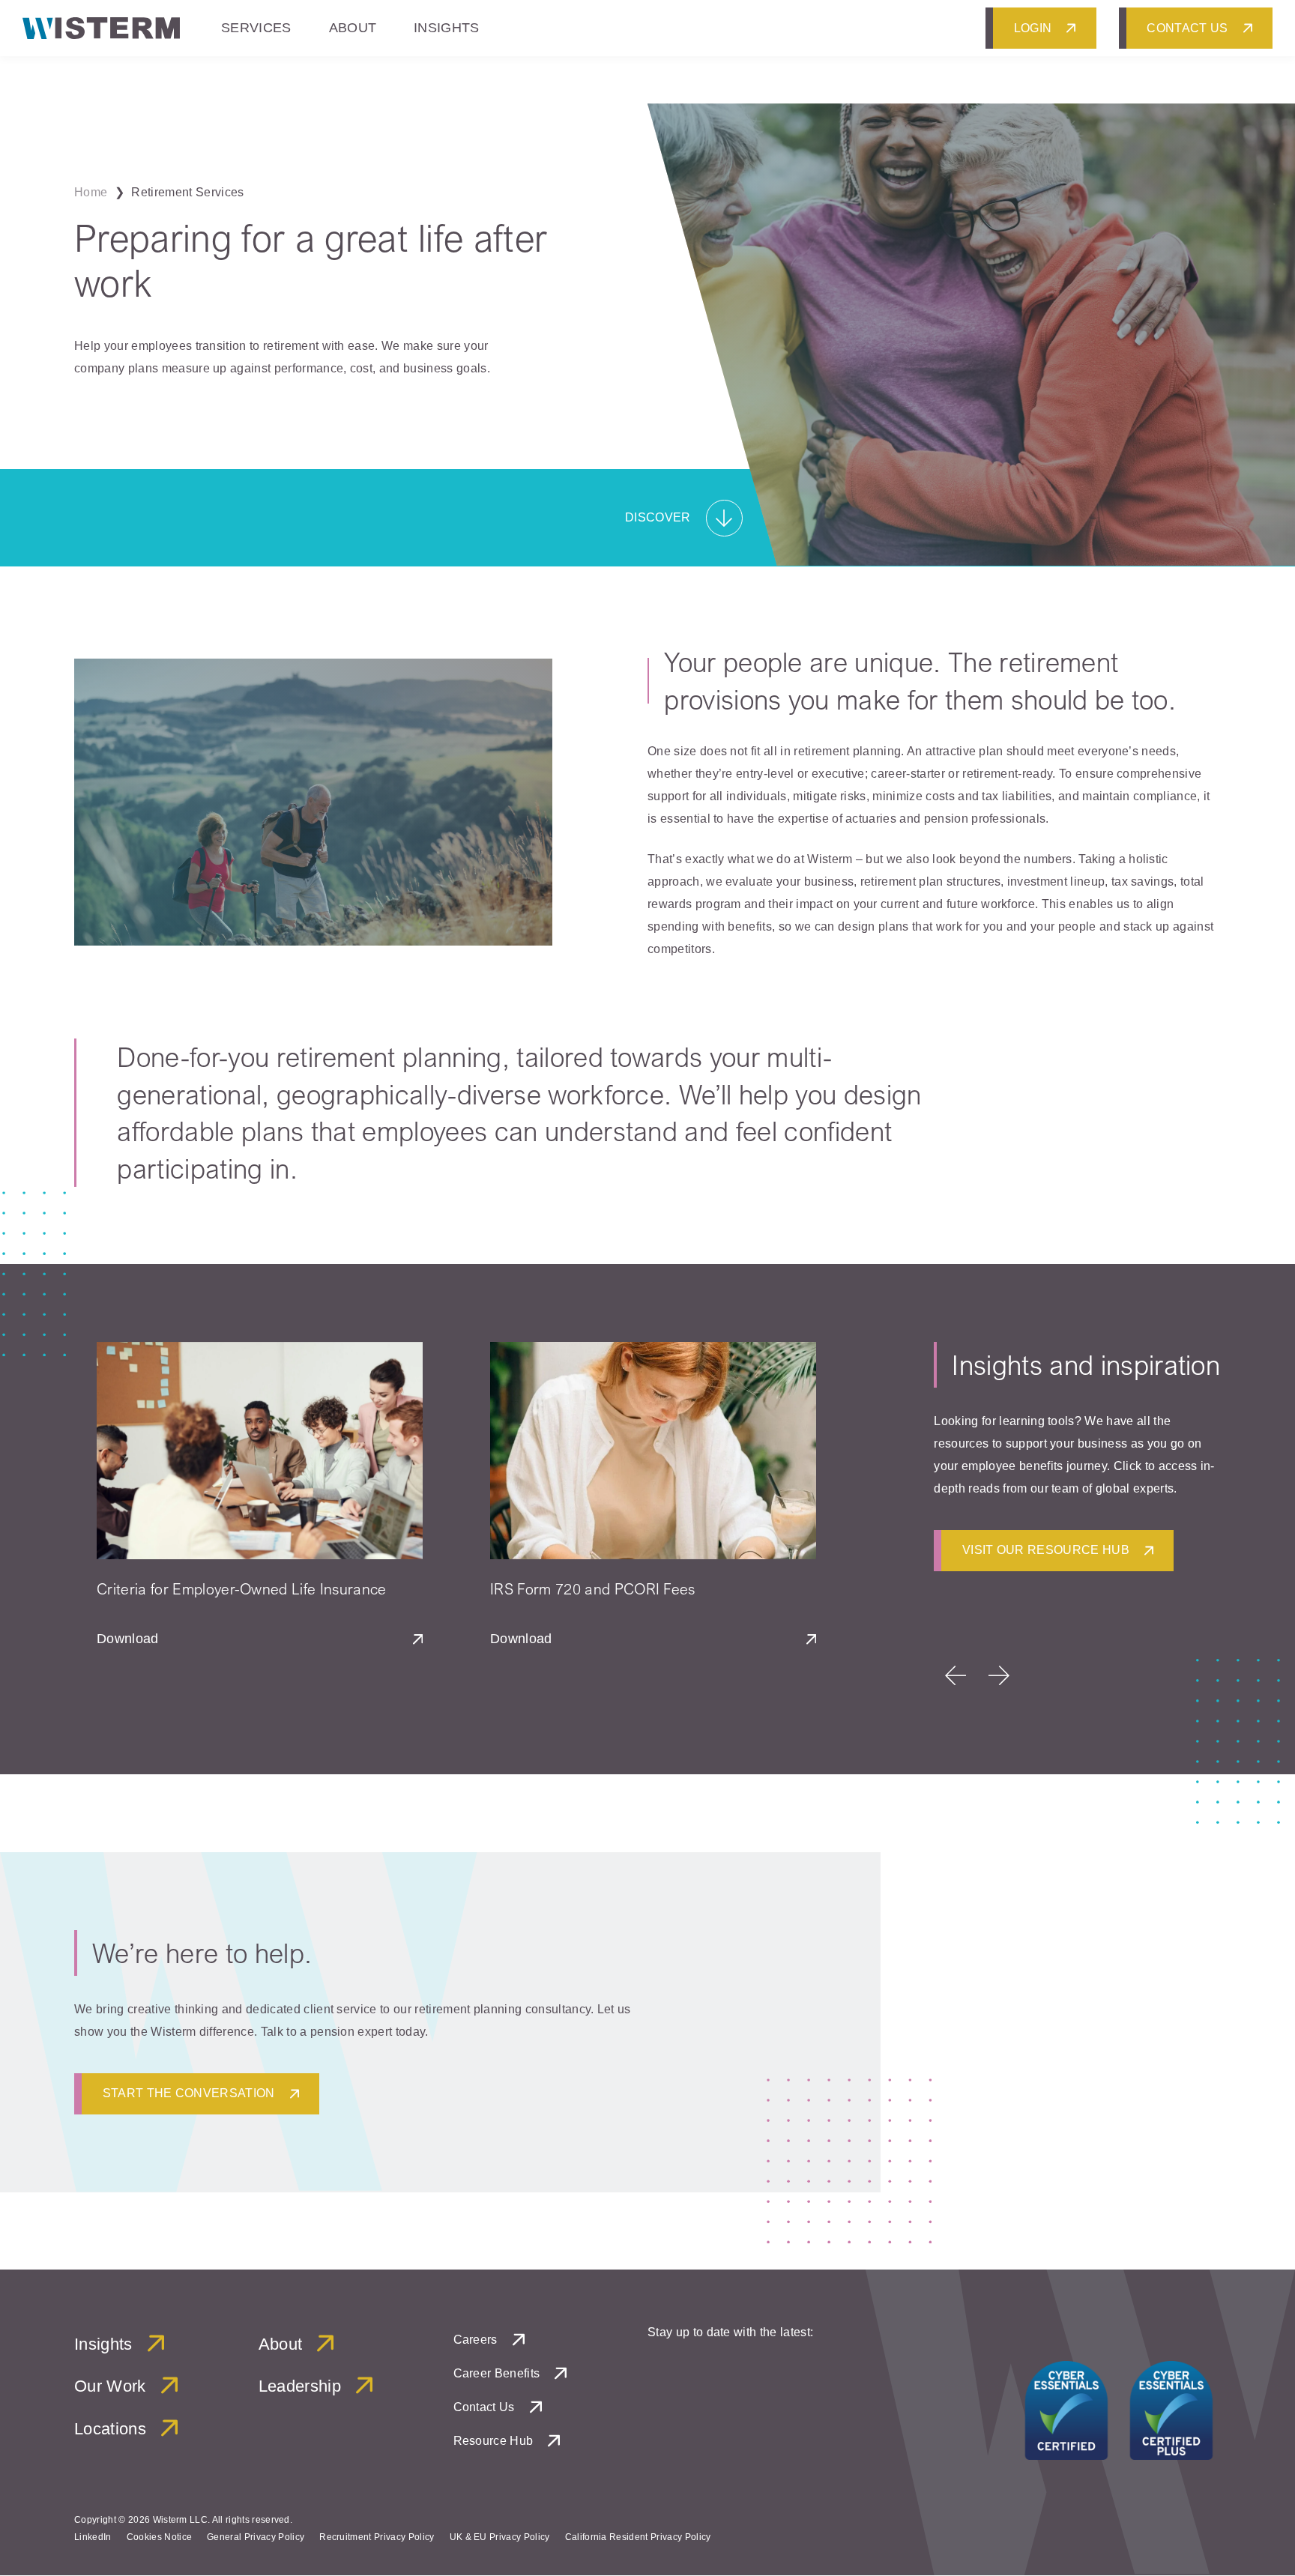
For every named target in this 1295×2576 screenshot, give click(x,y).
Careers (476, 2340)
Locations (110, 2429)
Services (256, 28)
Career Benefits (497, 2373)
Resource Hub (493, 2441)
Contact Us (484, 2407)
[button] (956, 1675)
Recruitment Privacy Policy (377, 2537)
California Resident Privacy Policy (638, 2537)
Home (91, 192)
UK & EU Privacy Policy (500, 2537)
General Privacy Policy (256, 2537)
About (353, 28)
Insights (447, 28)
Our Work (110, 2387)
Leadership (300, 2387)
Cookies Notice (159, 2537)
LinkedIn (93, 2537)
